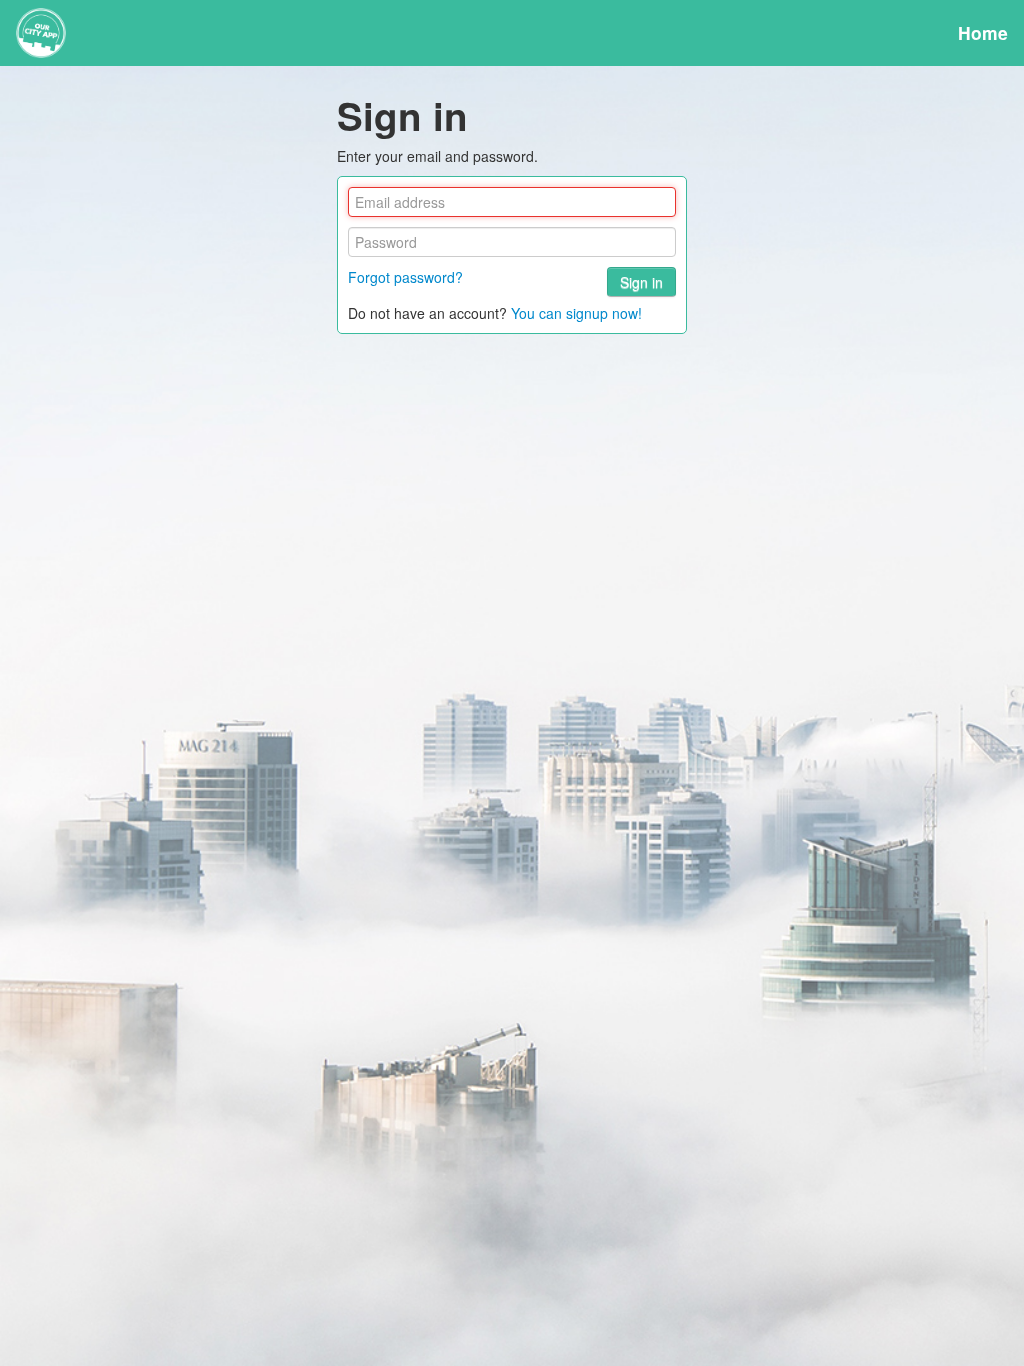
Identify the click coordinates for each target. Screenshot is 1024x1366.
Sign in (641, 282)
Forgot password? (405, 277)
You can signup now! (576, 313)
